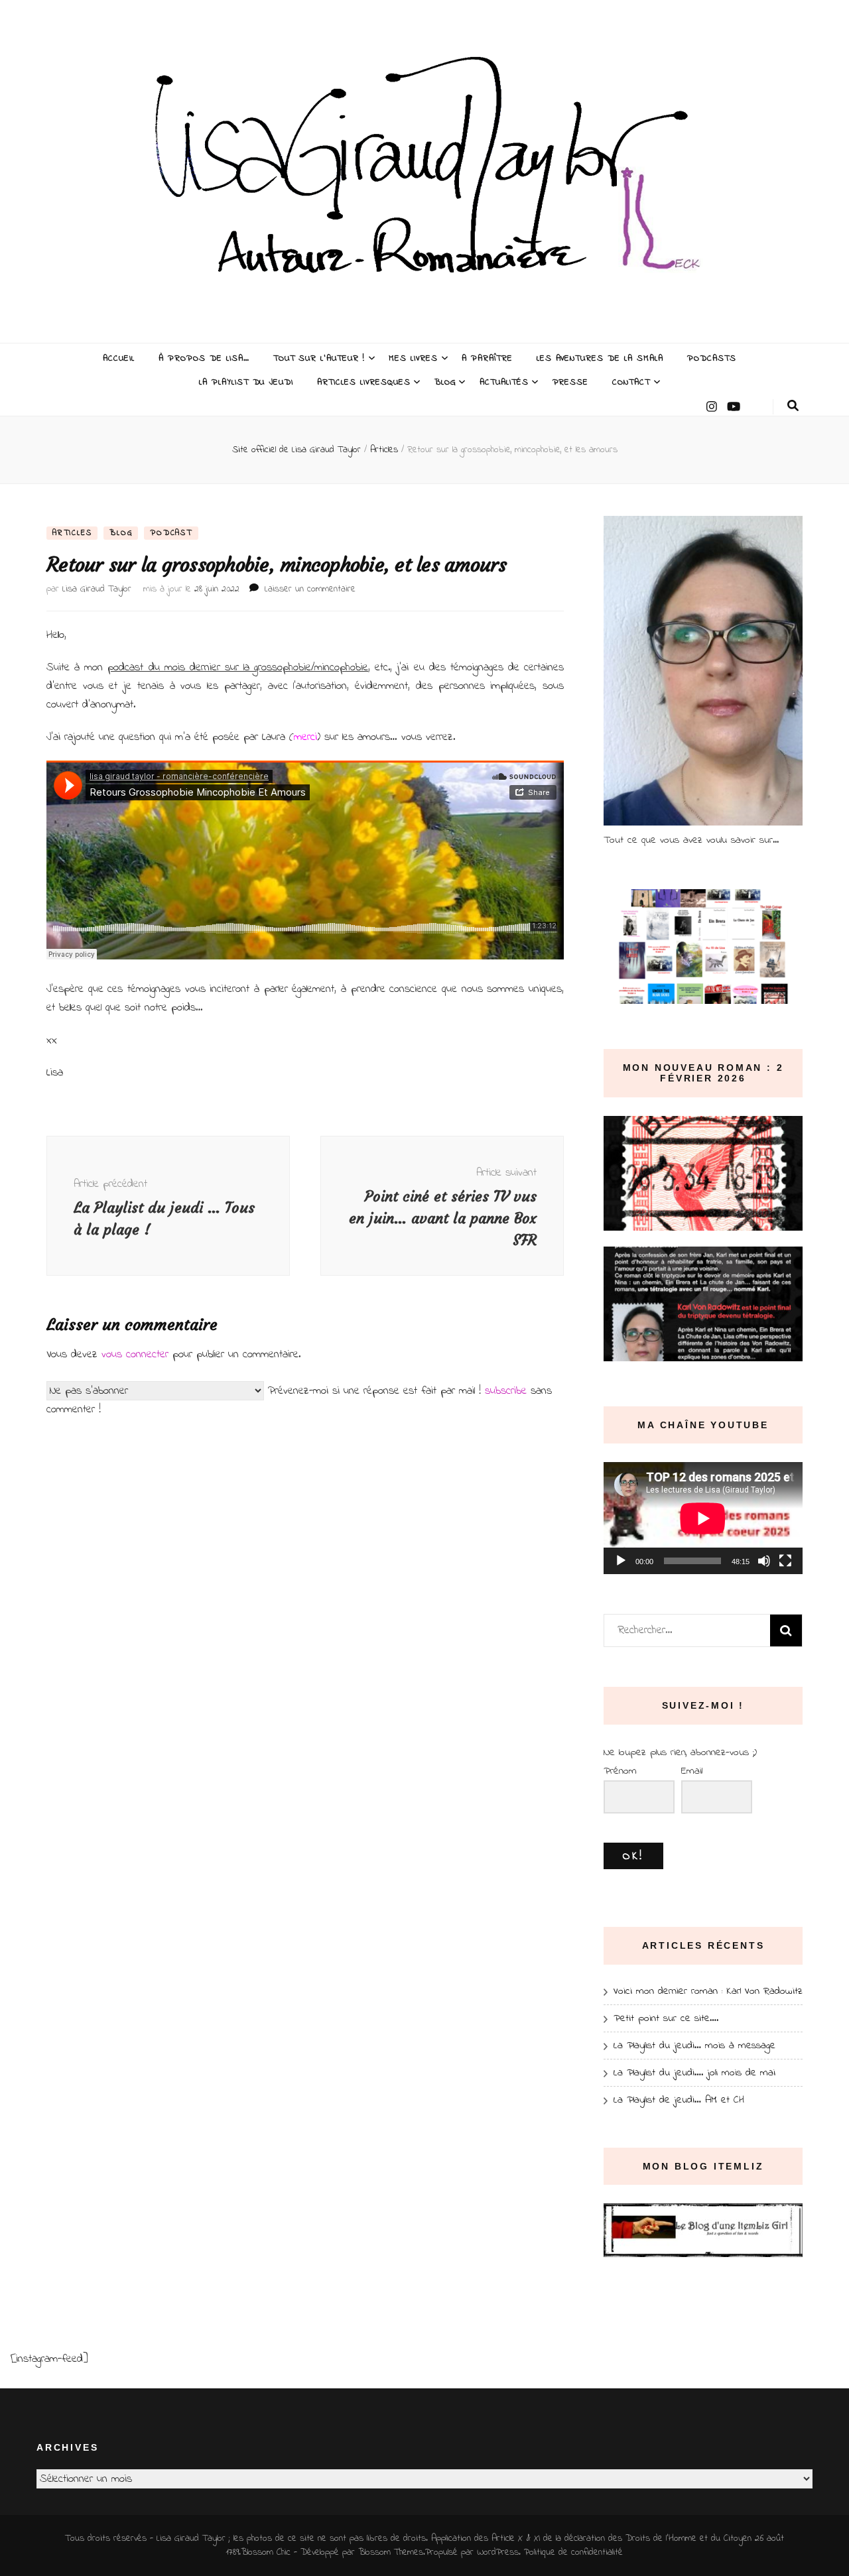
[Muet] (764, 1561)
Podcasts (712, 358)
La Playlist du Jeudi (246, 382)
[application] (703, 1518)
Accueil (119, 358)
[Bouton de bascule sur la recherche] (793, 406)
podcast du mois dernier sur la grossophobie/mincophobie (238, 667)
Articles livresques (364, 382)
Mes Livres (413, 358)
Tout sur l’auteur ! (319, 358)
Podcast (171, 533)
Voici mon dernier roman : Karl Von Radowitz (708, 1991)
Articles (72, 533)
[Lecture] (621, 1561)
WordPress (498, 2552)
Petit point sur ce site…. (666, 2018)
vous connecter (135, 1354)
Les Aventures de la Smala (600, 358)
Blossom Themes (391, 2552)
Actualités (504, 382)
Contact (631, 382)
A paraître (487, 358)
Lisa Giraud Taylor (97, 589)
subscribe (506, 1391)
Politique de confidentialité (573, 2552)
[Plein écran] (785, 1561)
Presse (571, 382)
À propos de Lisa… (204, 358)
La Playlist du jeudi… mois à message (694, 2046)
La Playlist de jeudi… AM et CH (679, 2100)
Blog (445, 382)
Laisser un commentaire (310, 589)
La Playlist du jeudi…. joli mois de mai (694, 2073)
